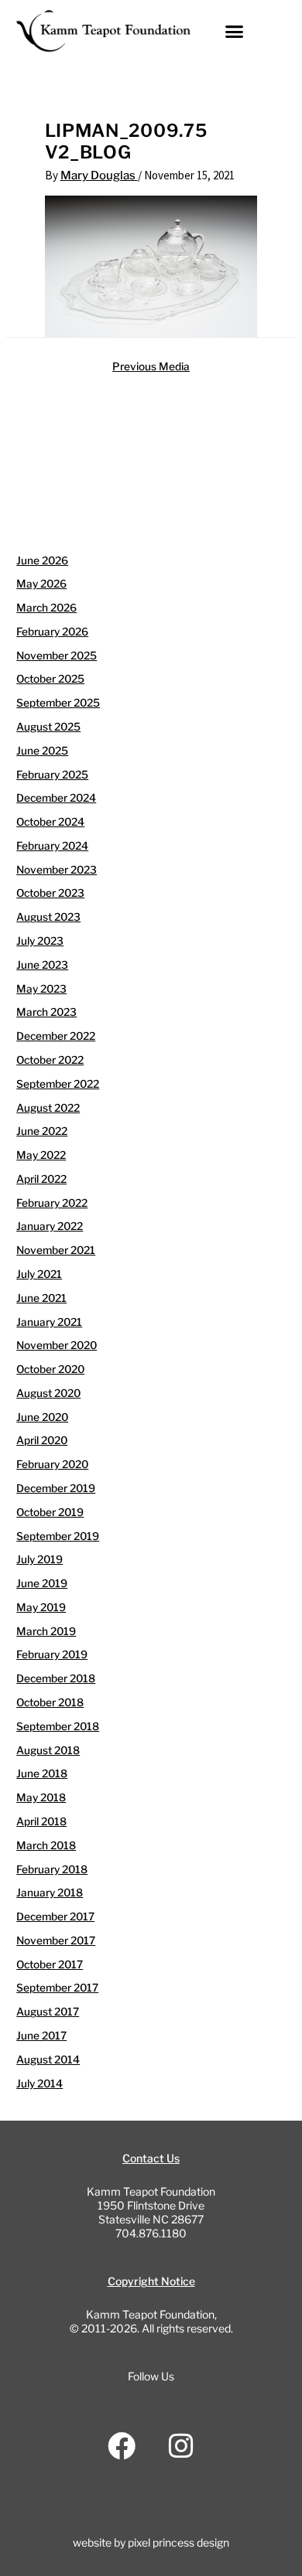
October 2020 (50, 1369)
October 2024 (50, 822)
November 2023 (57, 870)
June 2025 (42, 751)
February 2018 (52, 1869)
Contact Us (151, 2158)
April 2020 (42, 1440)
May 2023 (41, 989)
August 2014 (48, 2060)
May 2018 (41, 1797)
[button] (235, 31)
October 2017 (50, 1964)
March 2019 (46, 1631)
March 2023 (46, 1012)
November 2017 (56, 1941)
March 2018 (46, 1845)
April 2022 (41, 1179)
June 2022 (42, 1131)
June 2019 (42, 1583)
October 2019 (50, 1512)
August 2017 (48, 2012)
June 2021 (41, 1298)
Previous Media (151, 366)
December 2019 (56, 1488)
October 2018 (50, 1702)
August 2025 (48, 727)
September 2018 (58, 1726)
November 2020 (57, 1345)
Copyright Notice (151, 2281)
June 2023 (42, 965)
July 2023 (40, 941)
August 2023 (48, 917)
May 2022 (41, 1155)
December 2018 (56, 1678)
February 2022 (52, 1203)
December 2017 (55, 1917)
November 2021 (56, 1250)
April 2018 (41, 1821)
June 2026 (42, 561)
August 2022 (48, 1108)
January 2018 (50, 1893)
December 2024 (56, 798)
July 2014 (39, 2084)
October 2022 (50, 1060)
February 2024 (52, 846)
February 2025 (52, 775)
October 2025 (50, 679)
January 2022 (50, 1226)
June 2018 (42, 1774)
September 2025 (58, 703)
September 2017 (57, 1988)
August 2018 (48, 1750)
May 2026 (41, 584)
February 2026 (52, 632)
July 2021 (39, 1274)
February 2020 (52, 1464)
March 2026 (46, 608)
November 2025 (57, 656)
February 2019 (52, 1654)
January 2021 (49, 1322)
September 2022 (58, 1084)
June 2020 (42, 1417)
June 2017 (41, 2036)
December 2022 (56, 1036)
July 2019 (39, 1559)
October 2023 (50, 893)
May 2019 (41, 1607)
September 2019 (58, 1536)
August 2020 (48, 1393)
